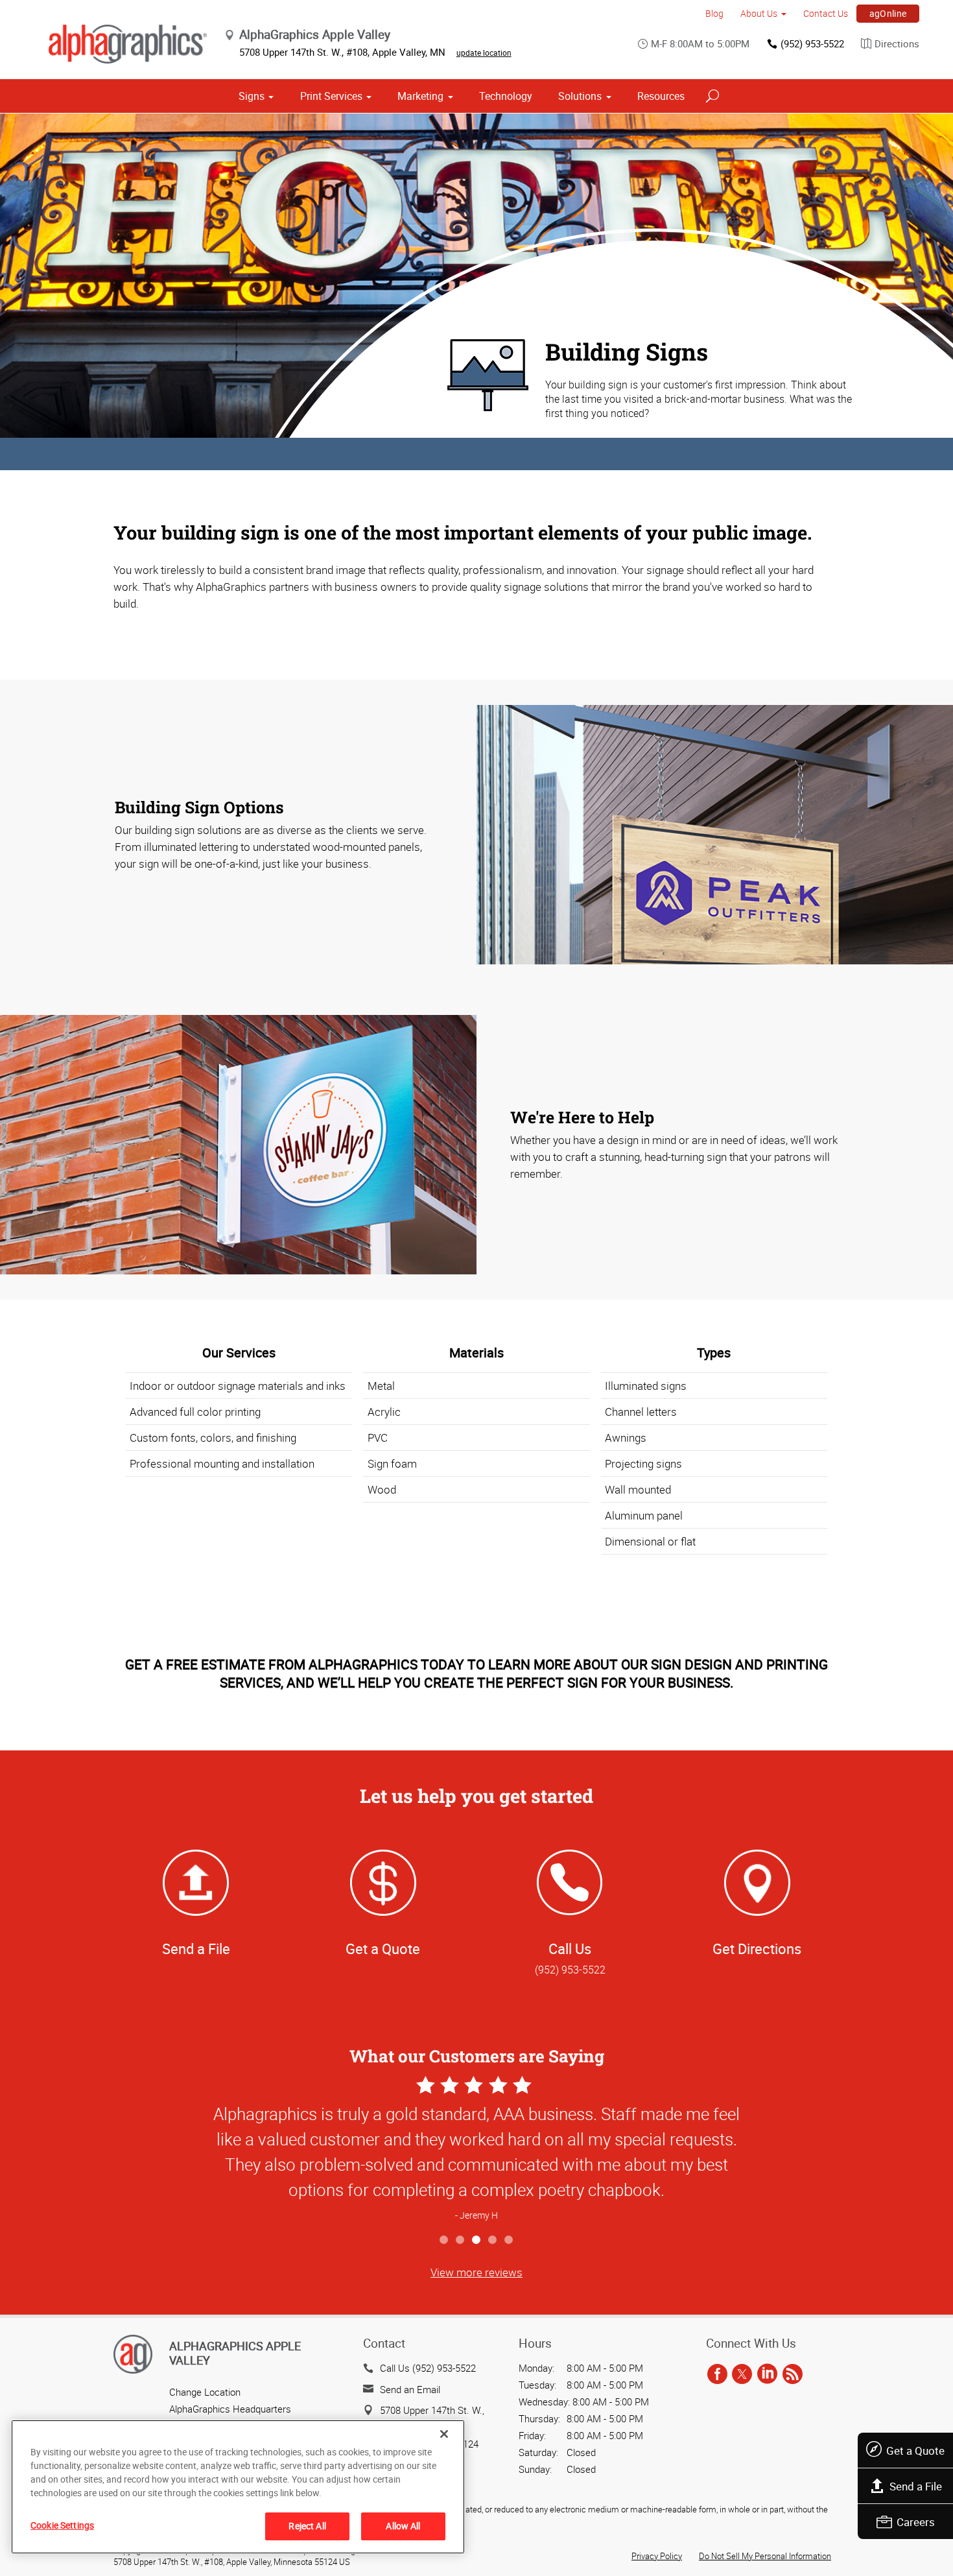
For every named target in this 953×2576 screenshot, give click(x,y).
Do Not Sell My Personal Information (765, 2556)
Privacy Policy (657, 2556)
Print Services (331, 96)
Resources (661, 96)
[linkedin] (767, 2374)
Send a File (916, 2486)
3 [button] (477, 2240)
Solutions (580, 96)
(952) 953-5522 (812, 43)
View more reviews (476, 2272)
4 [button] (493, 2240)
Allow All (403, 2526)
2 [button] (461, 2240)
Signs (252, 96)
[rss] (793, 2374)
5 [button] (509, 2240)
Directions (897, 43)
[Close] (444, 2434)
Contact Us (826, 13)
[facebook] (717, 2374)
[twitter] (742, 2374)
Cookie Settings (62, 2525)
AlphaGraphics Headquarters (230, 2409)
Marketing (420, 96)
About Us (759, 13)
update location (484, 53)
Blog (714, 13)
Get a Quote (915, 2451)
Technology (506, 96)
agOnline (888, 13)
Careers (916, 2522)
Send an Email (410, 2389)
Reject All (307, 2526)
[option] (476, 2150)
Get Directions (757, 1949)
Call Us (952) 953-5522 (428, 2368)
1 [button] (444, 2240)
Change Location (205, 2392)
